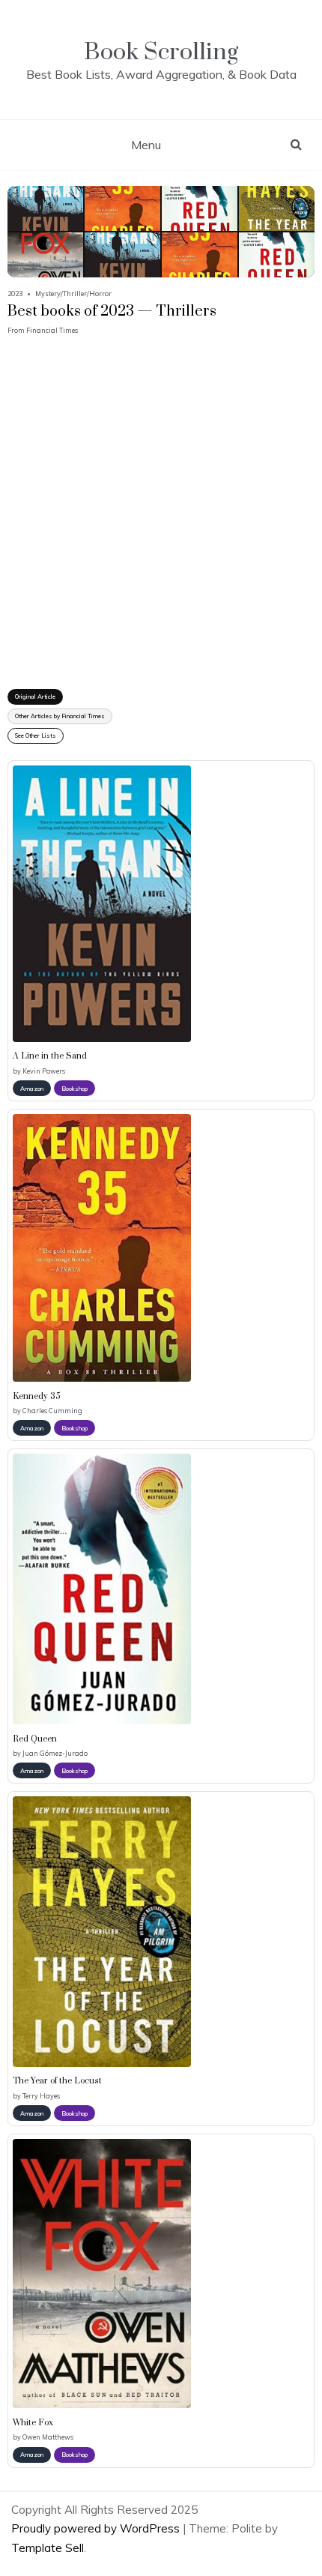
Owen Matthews (48, 2437)
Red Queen (35, 1739)
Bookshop (75, 1089)
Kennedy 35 (37, 1397)
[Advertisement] (161, 503)
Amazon (32, 1089)
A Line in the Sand (50, 1056)
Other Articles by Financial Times (60, 716)
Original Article (35, 696)
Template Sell (48, 2548)
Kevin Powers (44, 1071)
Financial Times (52, 330)
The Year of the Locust (57, 2081)
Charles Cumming (52, 1411)
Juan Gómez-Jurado (55, 1753)
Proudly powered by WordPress (97, 2528)
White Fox (33, 2423)
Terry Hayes (41, 2096)
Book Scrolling (161, 52)
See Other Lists (36, 735)
